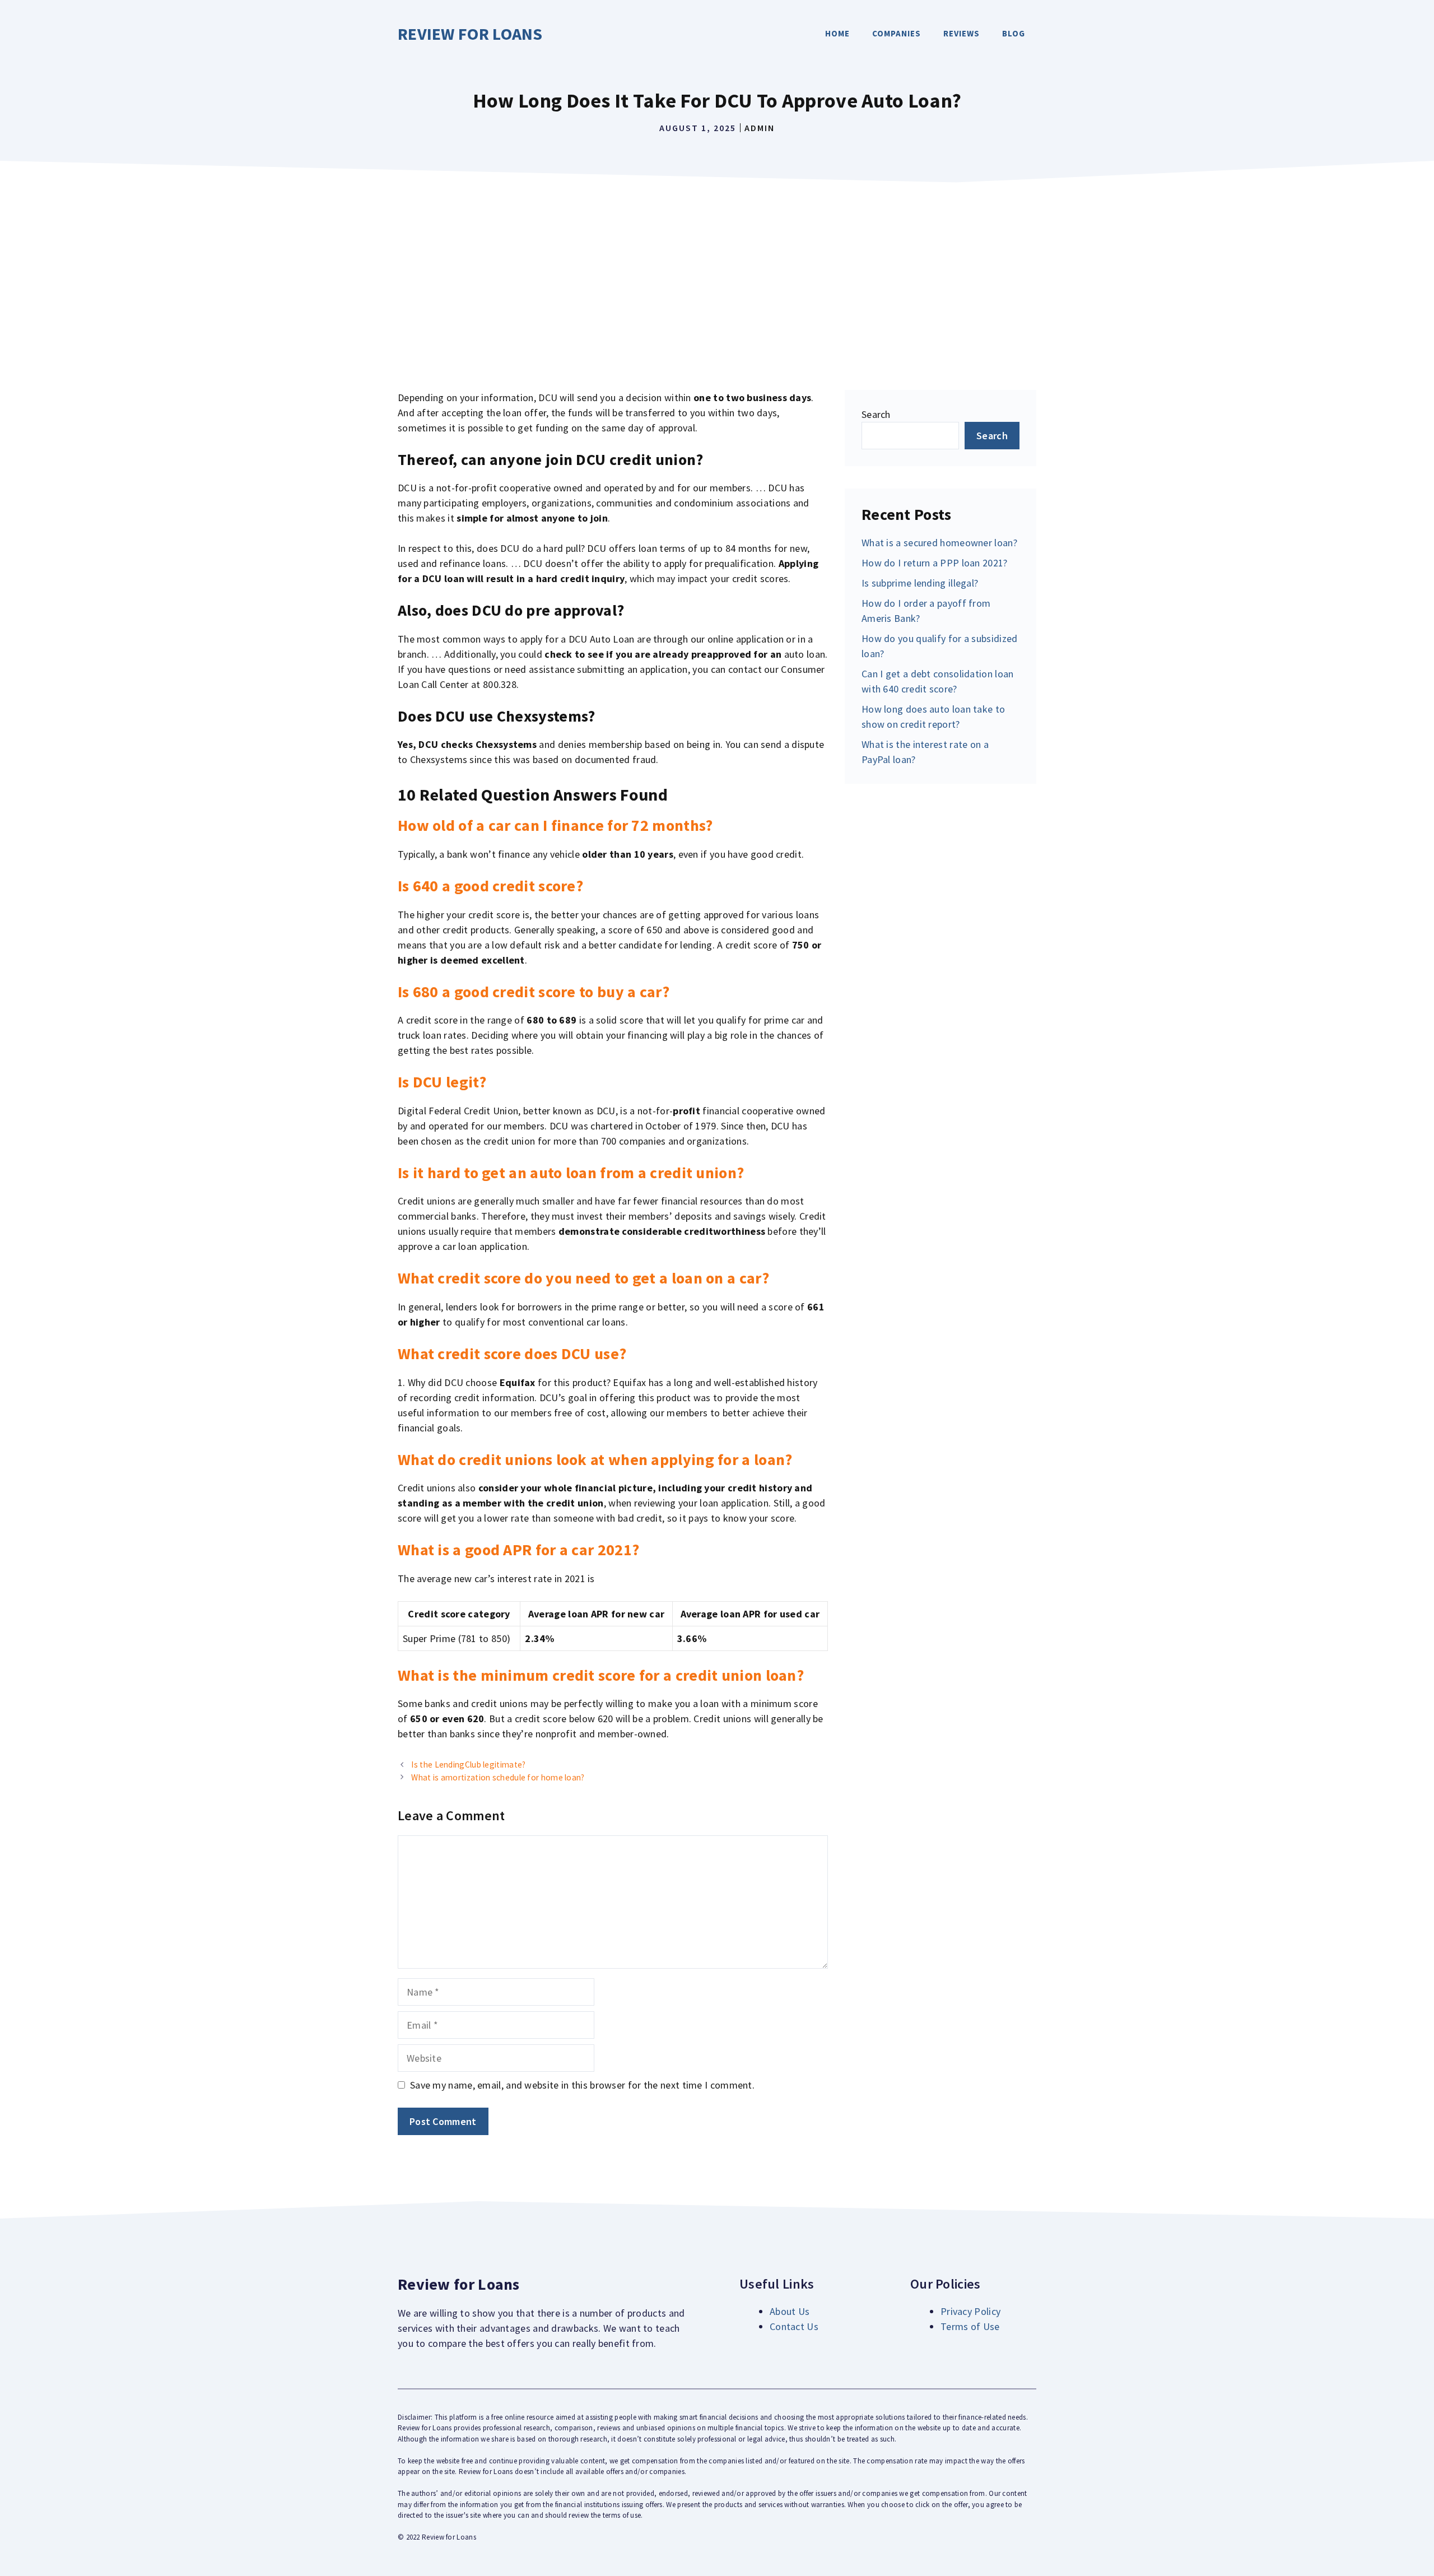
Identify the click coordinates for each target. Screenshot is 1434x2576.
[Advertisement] (717, 272)
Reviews (962, 33)
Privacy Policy (970, 2311)
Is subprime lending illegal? (920, 583)
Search (876, 414)
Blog (1014, 33)
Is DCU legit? (442, 1082)
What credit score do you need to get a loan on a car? (583, 1278)
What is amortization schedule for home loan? (498, 1777)
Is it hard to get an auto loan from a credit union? (571, 1173)
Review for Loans (470, 34)
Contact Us (794, 2326)
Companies (897, 33)
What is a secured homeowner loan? (939, 543)
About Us (790, 2311)
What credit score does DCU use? (512, 1354)
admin (760, 128)
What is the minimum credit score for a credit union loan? (601, 1675)
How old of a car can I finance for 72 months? (555, 825)
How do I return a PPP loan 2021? (935, 563)
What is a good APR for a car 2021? (518, 1550)
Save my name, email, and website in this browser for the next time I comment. (582, 2085)
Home (837, 33)
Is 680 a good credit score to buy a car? (534, 992)
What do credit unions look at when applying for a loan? (595, 1459)
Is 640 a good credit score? (490, 886)
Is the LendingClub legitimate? (468, 1764)
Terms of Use (970, 2326)
